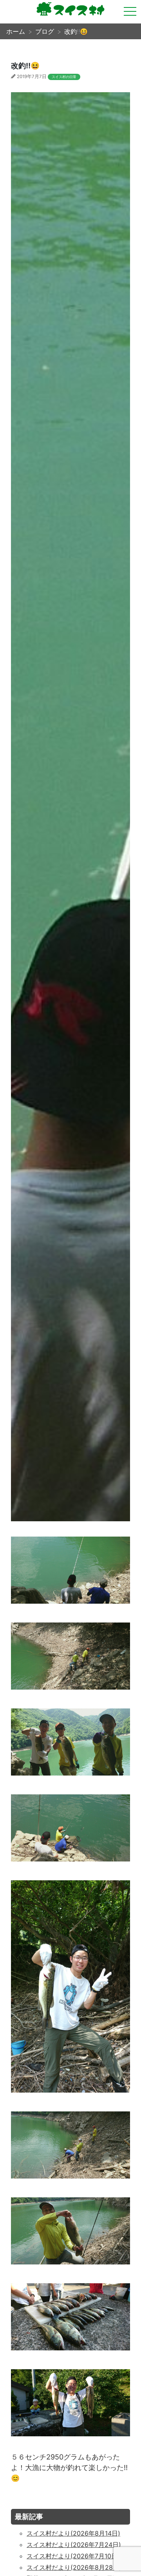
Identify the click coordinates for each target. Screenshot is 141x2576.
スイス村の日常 (64, 77)
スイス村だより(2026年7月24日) (74, 2545)
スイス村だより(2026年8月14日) (73, 2533)
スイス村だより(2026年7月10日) (73, 2556)
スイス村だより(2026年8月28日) (74, 2567)
